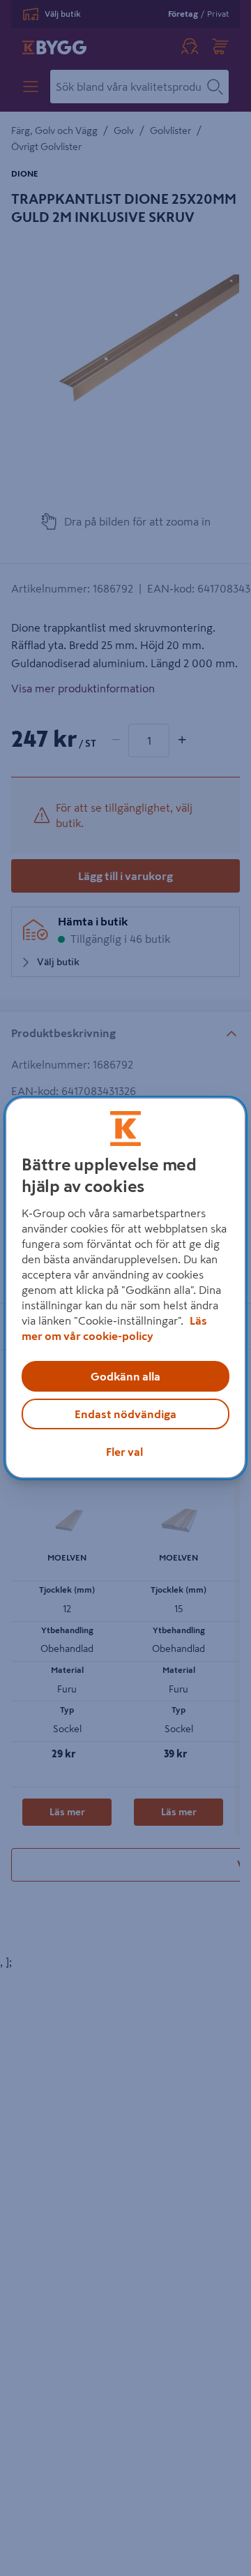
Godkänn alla (125, 1376)
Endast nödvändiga (125, 1414)
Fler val (124, 1452)
